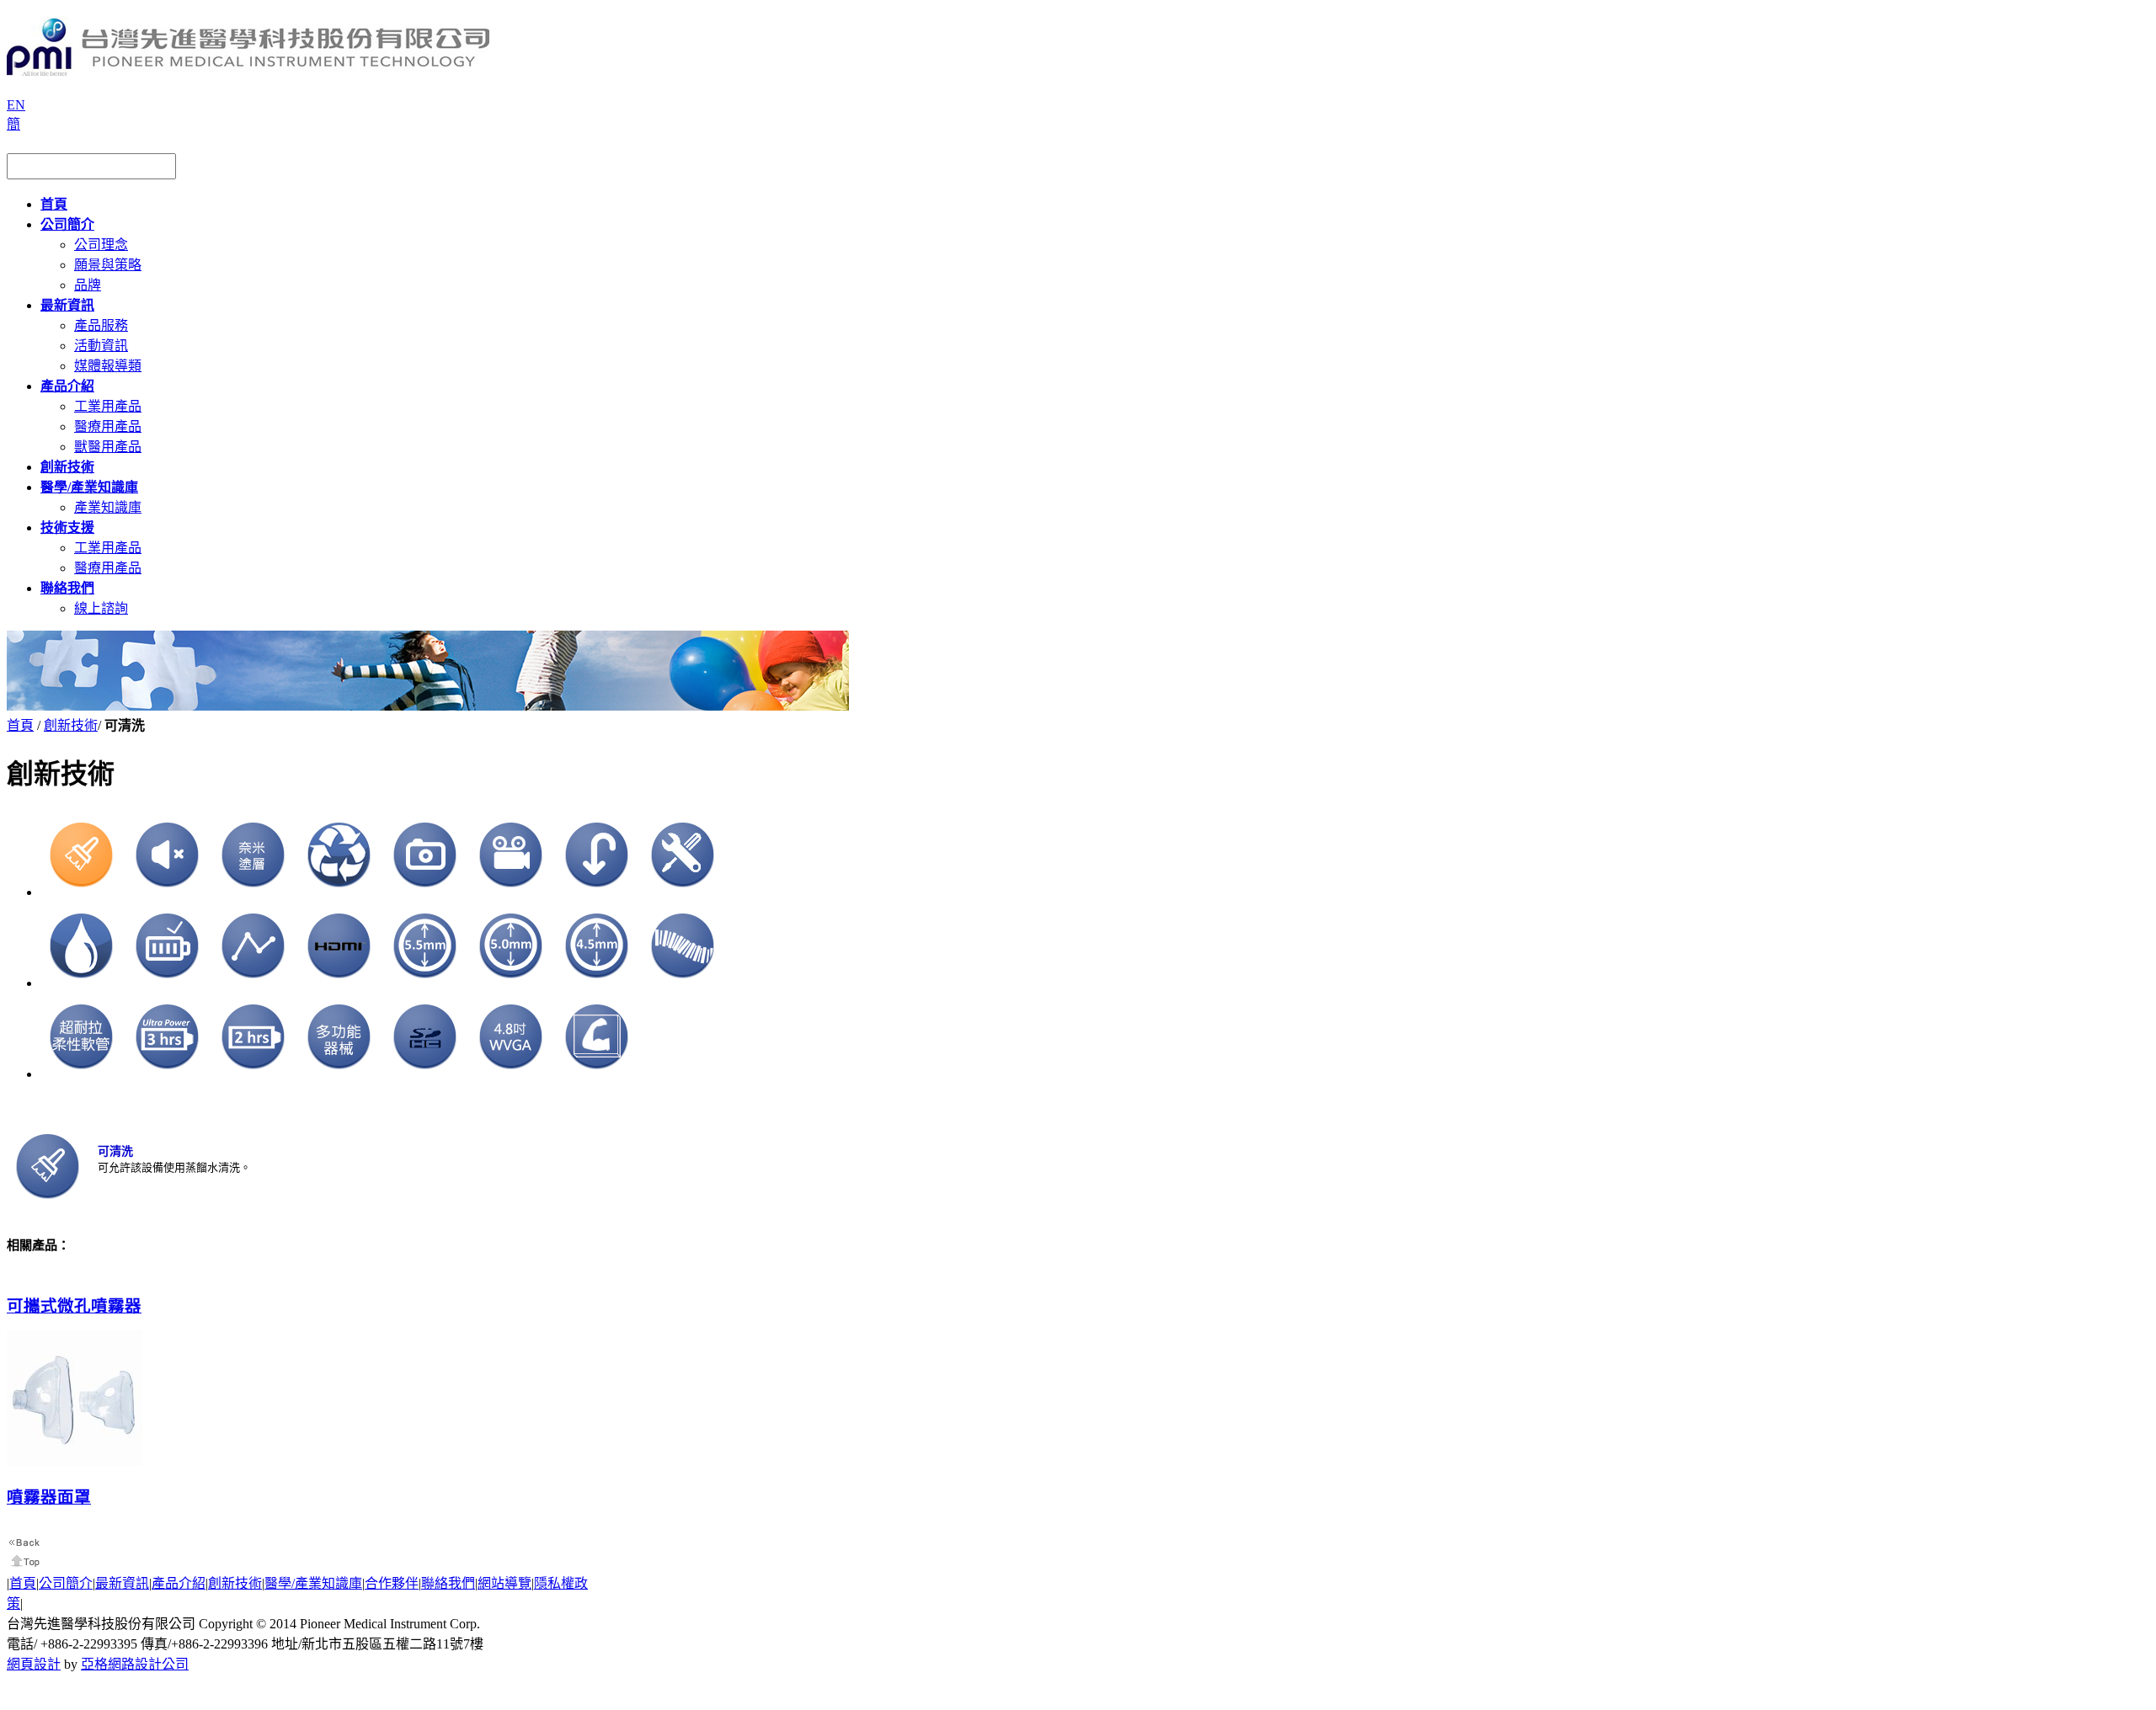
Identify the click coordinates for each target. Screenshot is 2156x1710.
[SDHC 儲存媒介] (425, 1074)
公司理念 (101, 245)
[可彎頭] (597, 892)
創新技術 (71, 725)
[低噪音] (168, 892)
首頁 (20, 725)
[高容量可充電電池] (168, 983)
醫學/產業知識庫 (313, 1583)
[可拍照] (425, 892)
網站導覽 (504, 1583)
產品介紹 (179, 1583)
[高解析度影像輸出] (339, 983)
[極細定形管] (253, 983)
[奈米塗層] (253, 892)
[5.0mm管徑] (511, 983)
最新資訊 (122, 1583)
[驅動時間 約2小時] (253, 1074)
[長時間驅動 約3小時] (168, 1074)
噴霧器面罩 (49, 1497)
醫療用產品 (108, 426)
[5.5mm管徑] (425, 983)
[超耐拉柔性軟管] (82, 1074)
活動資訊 (101, 346)
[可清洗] (82, 892)
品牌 (88, 285)
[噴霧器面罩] (75, 1462)
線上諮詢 (101, 608)
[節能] (339, 892)
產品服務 (101, 325)
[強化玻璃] (597, 1074)
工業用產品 (108, 406)
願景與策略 (108, 265)
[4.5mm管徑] (597, 983)
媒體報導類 (108, 366)
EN (16, 105)
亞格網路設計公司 (135, 1664)
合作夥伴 (392, 1583)
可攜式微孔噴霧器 (74, 1306)
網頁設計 (34, 1664)
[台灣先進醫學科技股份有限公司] (248, 69)
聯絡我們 (448, 1583)
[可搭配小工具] (683, 892)
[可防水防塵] (82, 983)
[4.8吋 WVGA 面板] (511, 1074)
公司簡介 (66, 1583)
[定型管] (683, 983)
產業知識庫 (108, 507)
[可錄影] (511, 892)
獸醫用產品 (108, 447)
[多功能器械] (339, 1074)
